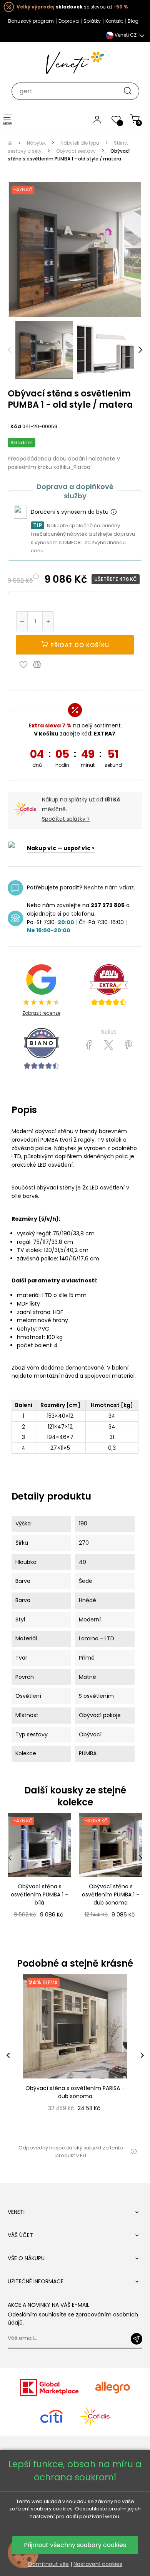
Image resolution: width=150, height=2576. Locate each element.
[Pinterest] (128, 1045)
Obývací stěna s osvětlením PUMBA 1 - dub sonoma (111, 1894)
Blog (133, 21)
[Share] (89, 1045)
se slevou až (72, 7)
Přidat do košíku (79, 645)
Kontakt (114, 21)
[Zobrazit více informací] (113, 512)
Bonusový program (31, 21)
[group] (75, 2055)
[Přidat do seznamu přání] (25, 664)
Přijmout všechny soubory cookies (75, 2545)
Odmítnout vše (48, 2564)
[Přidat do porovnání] (41, 664)
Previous (10, 350)
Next (140, 350)
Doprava (69, 21)
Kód (16, 426)
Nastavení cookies (98, 2564)
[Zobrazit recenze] (109, 985)
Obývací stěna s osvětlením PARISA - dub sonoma (75, 2092)
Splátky (92, 21)
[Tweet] (109, 1045)
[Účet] (97, 119)
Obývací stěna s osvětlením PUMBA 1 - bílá (39, 1894)
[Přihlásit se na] (137, 2339)
